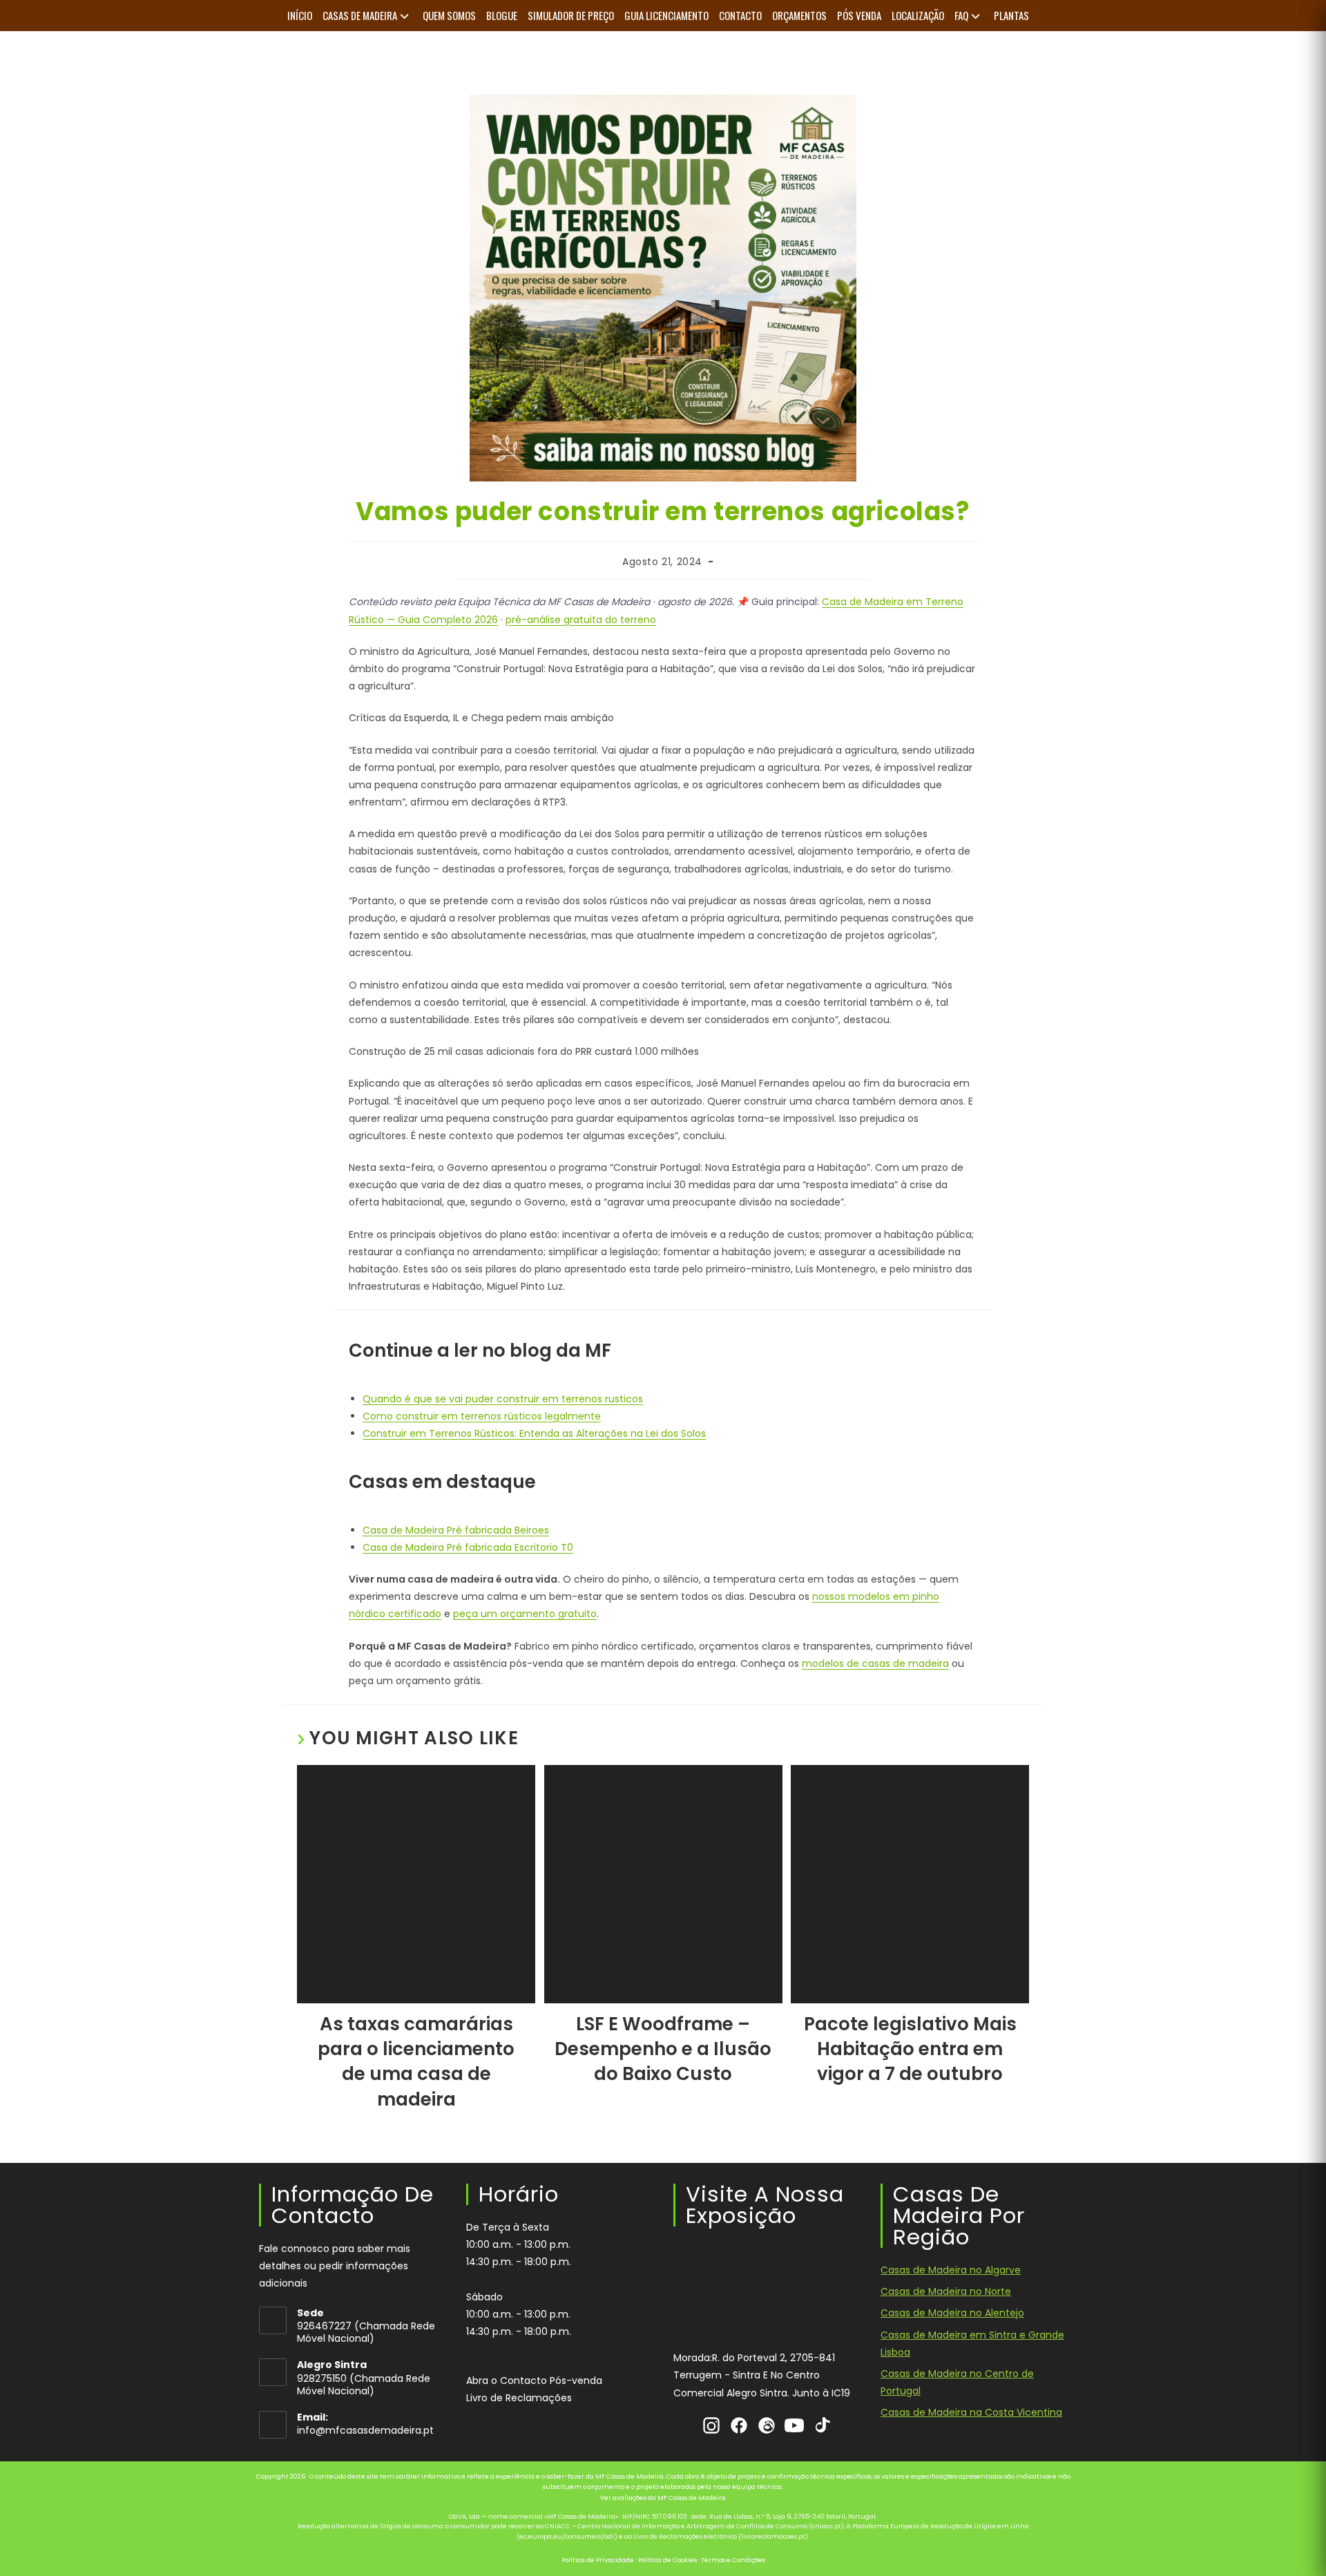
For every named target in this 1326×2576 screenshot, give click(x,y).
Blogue (502, 15)
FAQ (961, 15)
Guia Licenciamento (666, 15)
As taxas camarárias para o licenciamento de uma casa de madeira (416, 2062)
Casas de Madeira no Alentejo (952, 2313)
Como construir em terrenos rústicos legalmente (482, 1416)
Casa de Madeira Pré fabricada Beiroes (456, 1530)
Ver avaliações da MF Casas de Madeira (663, 2498)
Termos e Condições (733, 2560)
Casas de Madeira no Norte (946, 2291)
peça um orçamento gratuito (525, 1614)
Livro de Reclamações (519, 2398)
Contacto (740, 15)
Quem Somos (449, 15)
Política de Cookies (667, 2560)
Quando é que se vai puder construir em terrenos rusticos (503, 1399)
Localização (918, 15)
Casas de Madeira (360, 15)
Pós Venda (859, 15)
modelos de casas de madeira (875, 1663)
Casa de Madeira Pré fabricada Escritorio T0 (468, 1547)
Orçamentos (799, 15)
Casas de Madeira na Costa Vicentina (971, 2413)
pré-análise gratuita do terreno (581, 620)
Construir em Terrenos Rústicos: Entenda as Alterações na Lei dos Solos (534, 1433)
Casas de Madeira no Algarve (951, 2270)
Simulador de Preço (571, 15)
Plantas (1011, 15)
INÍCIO (300, 15)
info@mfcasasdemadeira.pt (365, 2431)
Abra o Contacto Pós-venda (534, 2381)
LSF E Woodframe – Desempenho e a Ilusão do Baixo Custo (663, 2049)
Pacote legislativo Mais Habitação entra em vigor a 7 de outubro (910, 2049)
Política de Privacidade (598, 2560)
